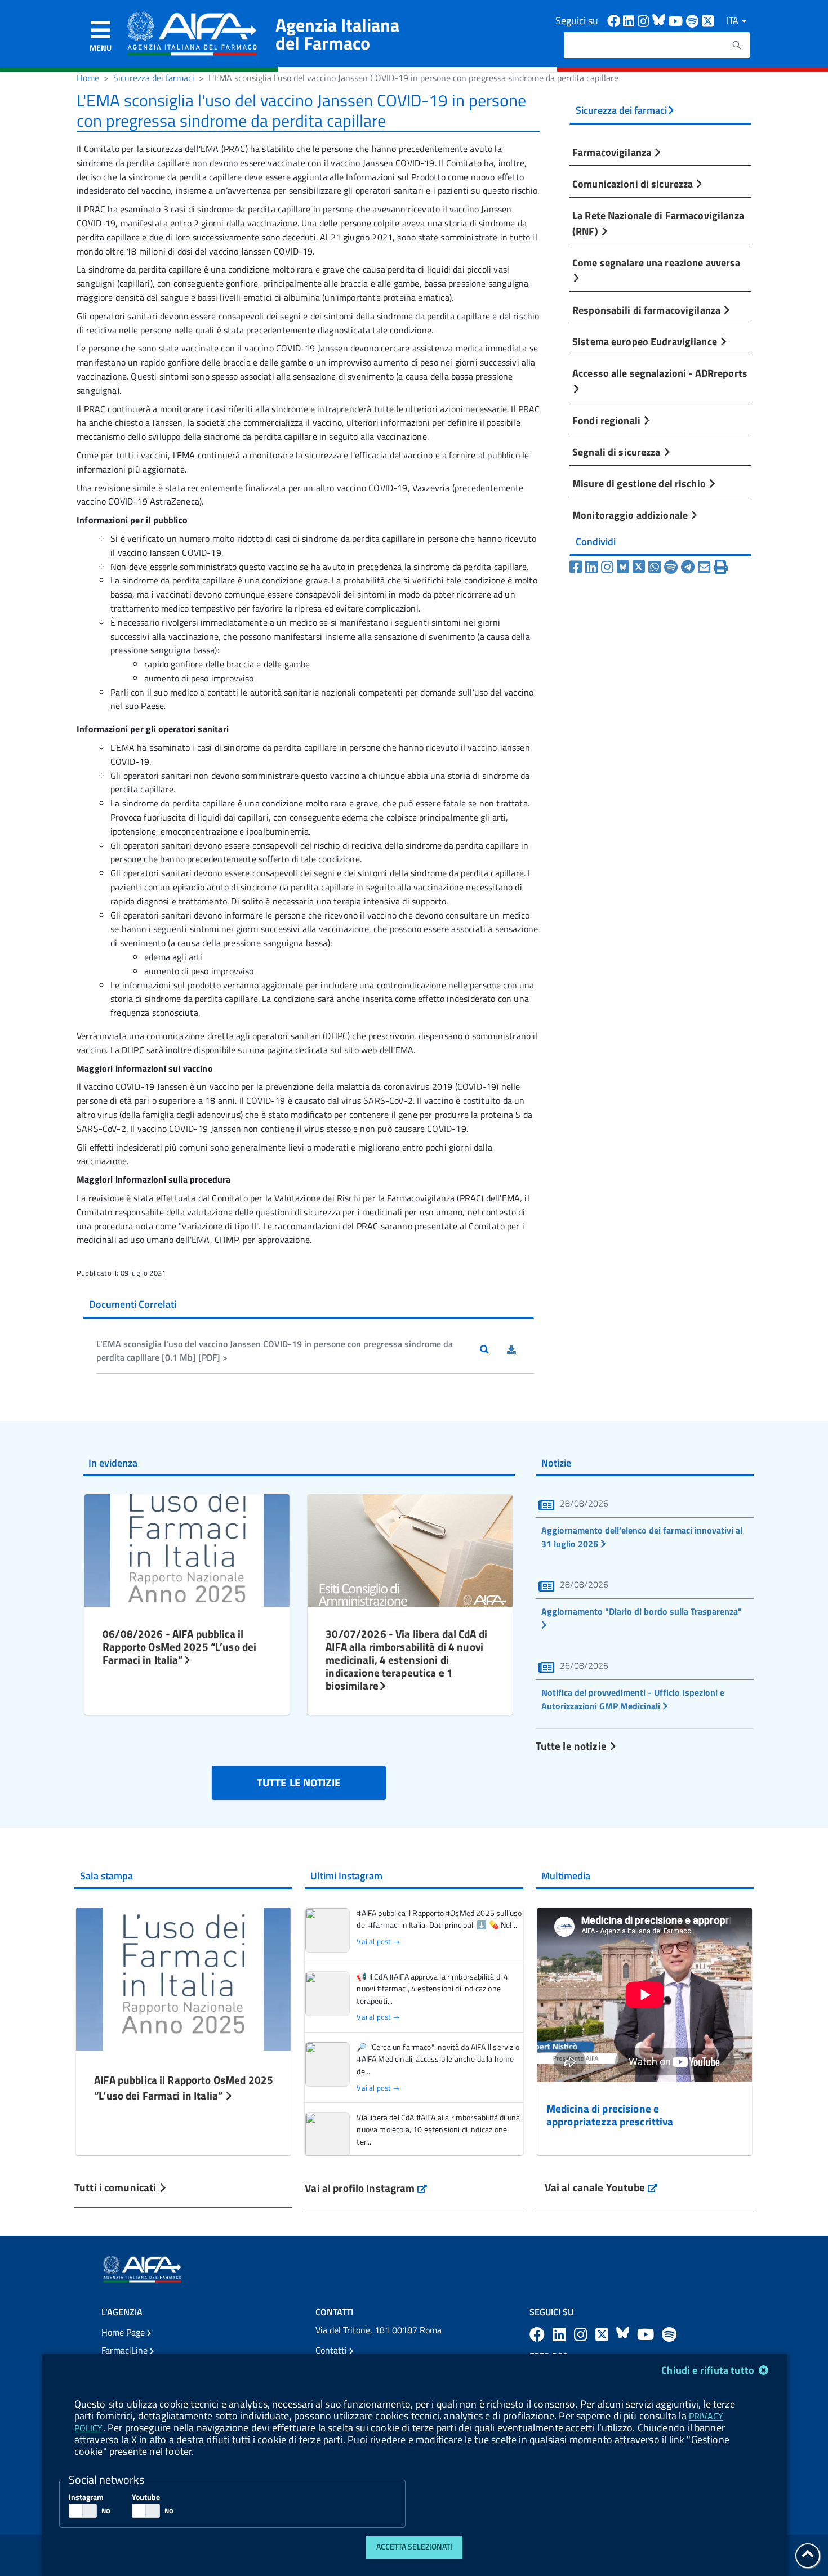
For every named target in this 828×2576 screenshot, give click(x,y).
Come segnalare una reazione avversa (656, 262)
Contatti (332, 2350)
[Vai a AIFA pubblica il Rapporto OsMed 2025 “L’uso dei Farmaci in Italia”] (183, 1977)
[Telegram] (688, 567)
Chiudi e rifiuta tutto (709, 2370)
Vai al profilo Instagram (366, 2188)
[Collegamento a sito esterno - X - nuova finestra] (708, 20)
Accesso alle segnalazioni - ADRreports (660, 373)
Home (88, 78)
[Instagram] (607, 567)
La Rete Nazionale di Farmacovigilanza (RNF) (658, 223)
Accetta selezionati (414, 2547)
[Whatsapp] (655, 567)
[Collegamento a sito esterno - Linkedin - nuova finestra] (630, 20)
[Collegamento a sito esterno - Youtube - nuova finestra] (677, 20)
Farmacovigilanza (613, 152)
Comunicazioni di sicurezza (634, 184)
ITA (734, 20)
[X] (639, 567)
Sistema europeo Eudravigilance (646, 341)
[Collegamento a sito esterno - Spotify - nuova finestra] (694, 20)
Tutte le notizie (572, 1746)
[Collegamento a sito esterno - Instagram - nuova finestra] (645, 20)
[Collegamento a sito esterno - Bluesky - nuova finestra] (660, 20)
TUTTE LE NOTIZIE (299, 1782)
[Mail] (704, 567)
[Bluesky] (625, 567)
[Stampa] (721, 567)
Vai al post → (378, 1942)
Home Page (124, 2332)
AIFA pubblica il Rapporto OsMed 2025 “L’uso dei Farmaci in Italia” (184, 2088)
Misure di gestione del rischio (640, 483)
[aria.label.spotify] (669, 2334)
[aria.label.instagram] (582, 2334)
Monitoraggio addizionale (631, 515)
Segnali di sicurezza (618, 452)
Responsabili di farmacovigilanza (647, 310)
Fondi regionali (607, 420)
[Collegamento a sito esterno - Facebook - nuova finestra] (615, 20)
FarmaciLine (126, 2350)
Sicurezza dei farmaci (154, 78)
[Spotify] (671, 567)
